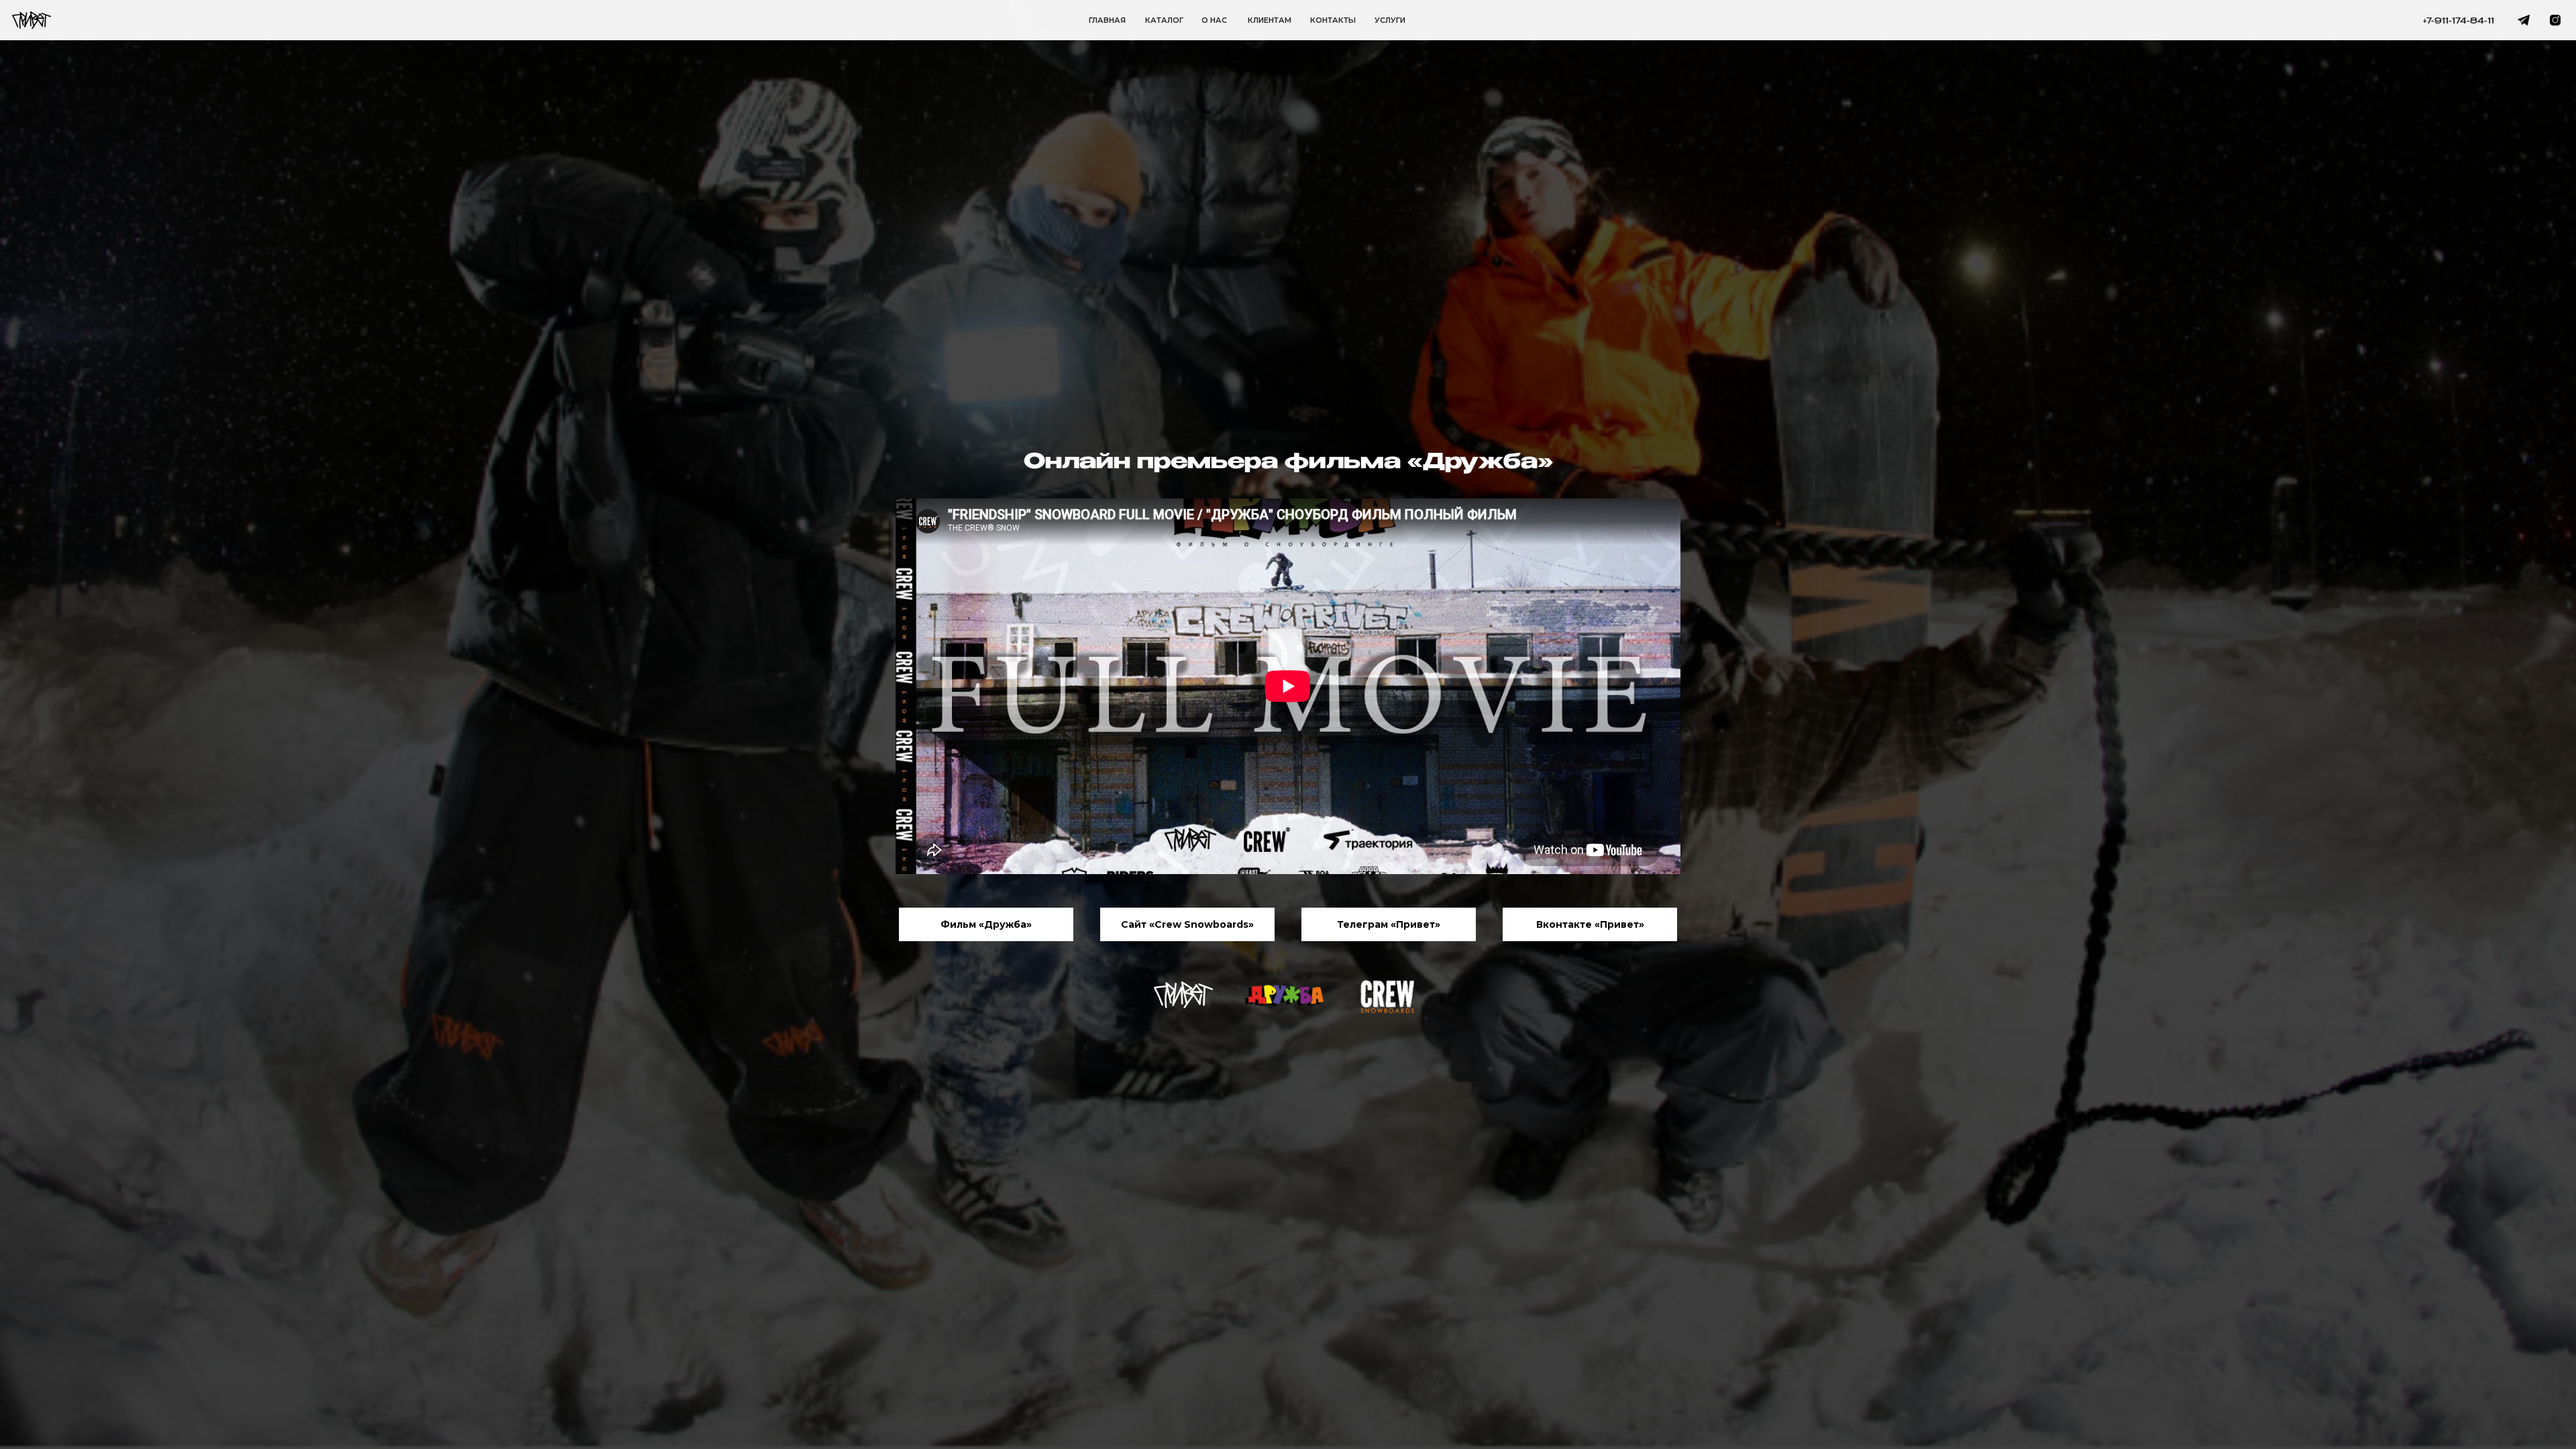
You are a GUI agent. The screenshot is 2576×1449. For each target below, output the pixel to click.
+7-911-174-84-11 (2459, 21)
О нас (1214, 20)
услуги (1390, 20)
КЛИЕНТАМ (1270, 20)
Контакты (1333, 20)
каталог (1164, 20)
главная (1107, 20)
